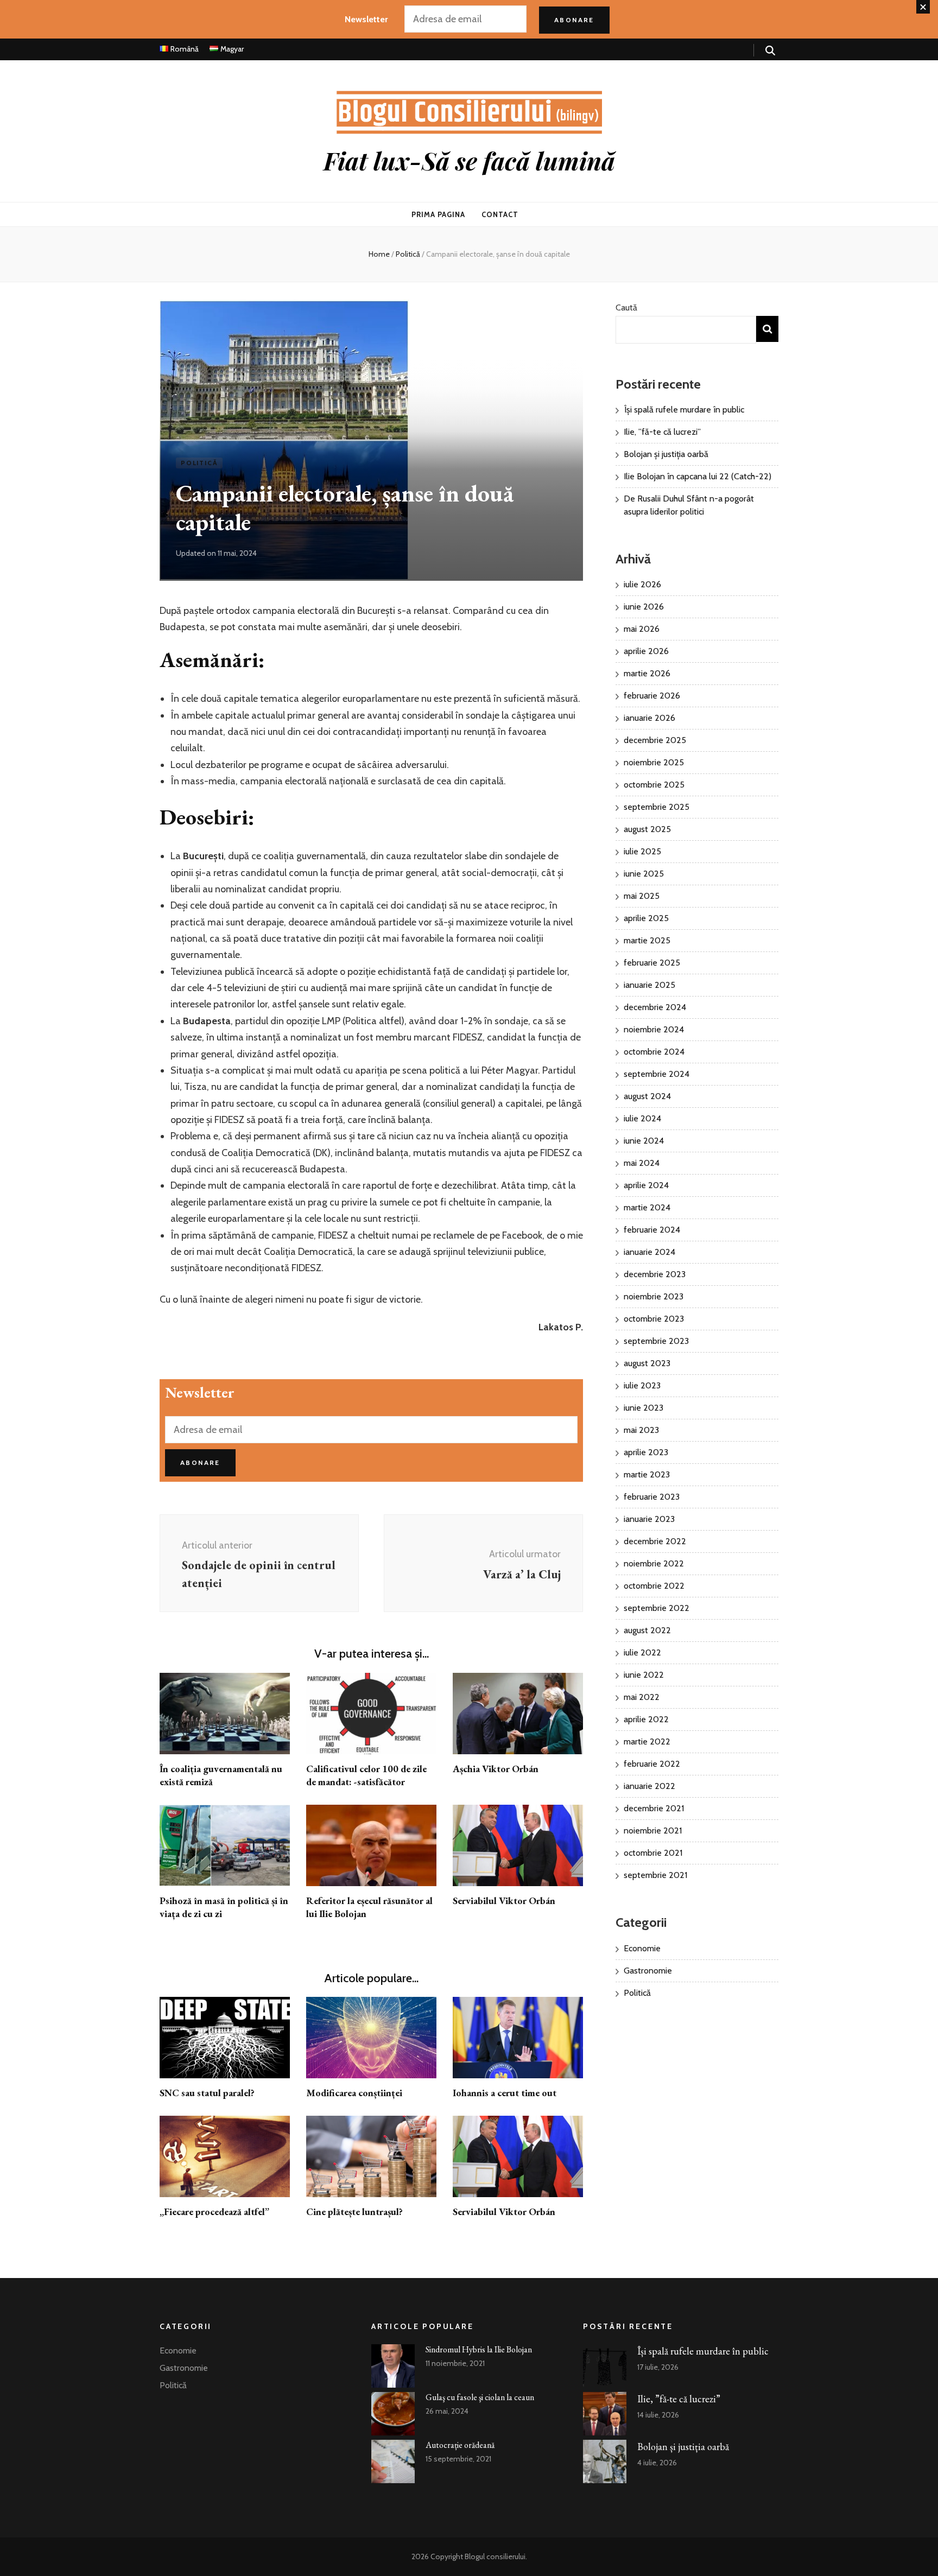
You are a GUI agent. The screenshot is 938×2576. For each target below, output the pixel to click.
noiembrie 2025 (654, 762)
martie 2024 (647, 1207)
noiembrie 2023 (654, 1296)
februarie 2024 (652, 1230)
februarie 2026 (652, 696)
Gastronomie (648, 1971)
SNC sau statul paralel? (207, 2093)
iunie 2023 (644, 1408)
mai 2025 (642, 896)
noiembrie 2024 (654, 1029)
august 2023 (647, 1363)
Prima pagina (438, 214)
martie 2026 (647, 673)
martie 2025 (647, 940)
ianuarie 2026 (649, 718)
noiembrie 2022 (654, 1563)
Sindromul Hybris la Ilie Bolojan (479, 2349)
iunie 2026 (644, 607)
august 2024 (647, 1096)
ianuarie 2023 (649, 1519)
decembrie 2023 (655, 1274)
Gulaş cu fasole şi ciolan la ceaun (480, 2397)
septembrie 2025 (657, 807)
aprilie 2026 (646, 651)
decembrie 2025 (655, 740)
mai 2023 (641, 1430)
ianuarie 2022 (649, 1786)
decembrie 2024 (655, 1007)
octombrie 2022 (654, 1586)
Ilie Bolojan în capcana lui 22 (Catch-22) (698, 476)
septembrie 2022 (657, 1608)
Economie (642, 1948)
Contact (500, 214)
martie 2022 (647, 1741)
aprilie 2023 (646, 1452)
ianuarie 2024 (649, 1252)
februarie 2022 (652, 1764)
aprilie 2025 (646, 918)
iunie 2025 (644, 874)
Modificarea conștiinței (354, 2093)
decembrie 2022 (655, 1541)
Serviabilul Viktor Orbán (504, 1901)
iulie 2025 (642, 851)
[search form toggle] (770, 51)
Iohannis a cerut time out (505, 2093)
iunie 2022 (644, 1675)
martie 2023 (647, 1474)
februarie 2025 (652, 963)
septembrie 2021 (655, 1875)
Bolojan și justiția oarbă (666, 454)
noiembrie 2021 (653, 1831)
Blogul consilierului (495, 2556)
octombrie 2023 (654, 1319)
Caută (626, 307)
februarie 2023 (652, 1497)
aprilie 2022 (646, 1719)
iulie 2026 (642, 584)
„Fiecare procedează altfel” (214, 2212)
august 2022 (647, 1630)
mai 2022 (642, 1697)
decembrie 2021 (654, 1808)
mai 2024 (642, 1163)
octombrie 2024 (654, 1052)
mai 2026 (642, 629)
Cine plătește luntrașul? (354, 2212)
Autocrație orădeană (460, 2445)
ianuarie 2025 (649, 985)
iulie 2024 (642, 1118)
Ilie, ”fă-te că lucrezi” (662, 432)
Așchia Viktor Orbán (496, 1769)
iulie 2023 (642, 1385)
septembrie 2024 (657, 1074)
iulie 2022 (642, 1652)
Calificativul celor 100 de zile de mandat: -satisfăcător (366, 1775)
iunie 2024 (644, 1141)
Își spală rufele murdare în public (684, 410)
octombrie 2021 (653, 1853)
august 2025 (647, 829)
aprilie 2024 (646, 1185)
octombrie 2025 (654, 785)
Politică (199, 463)
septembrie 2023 (656, 1341)
